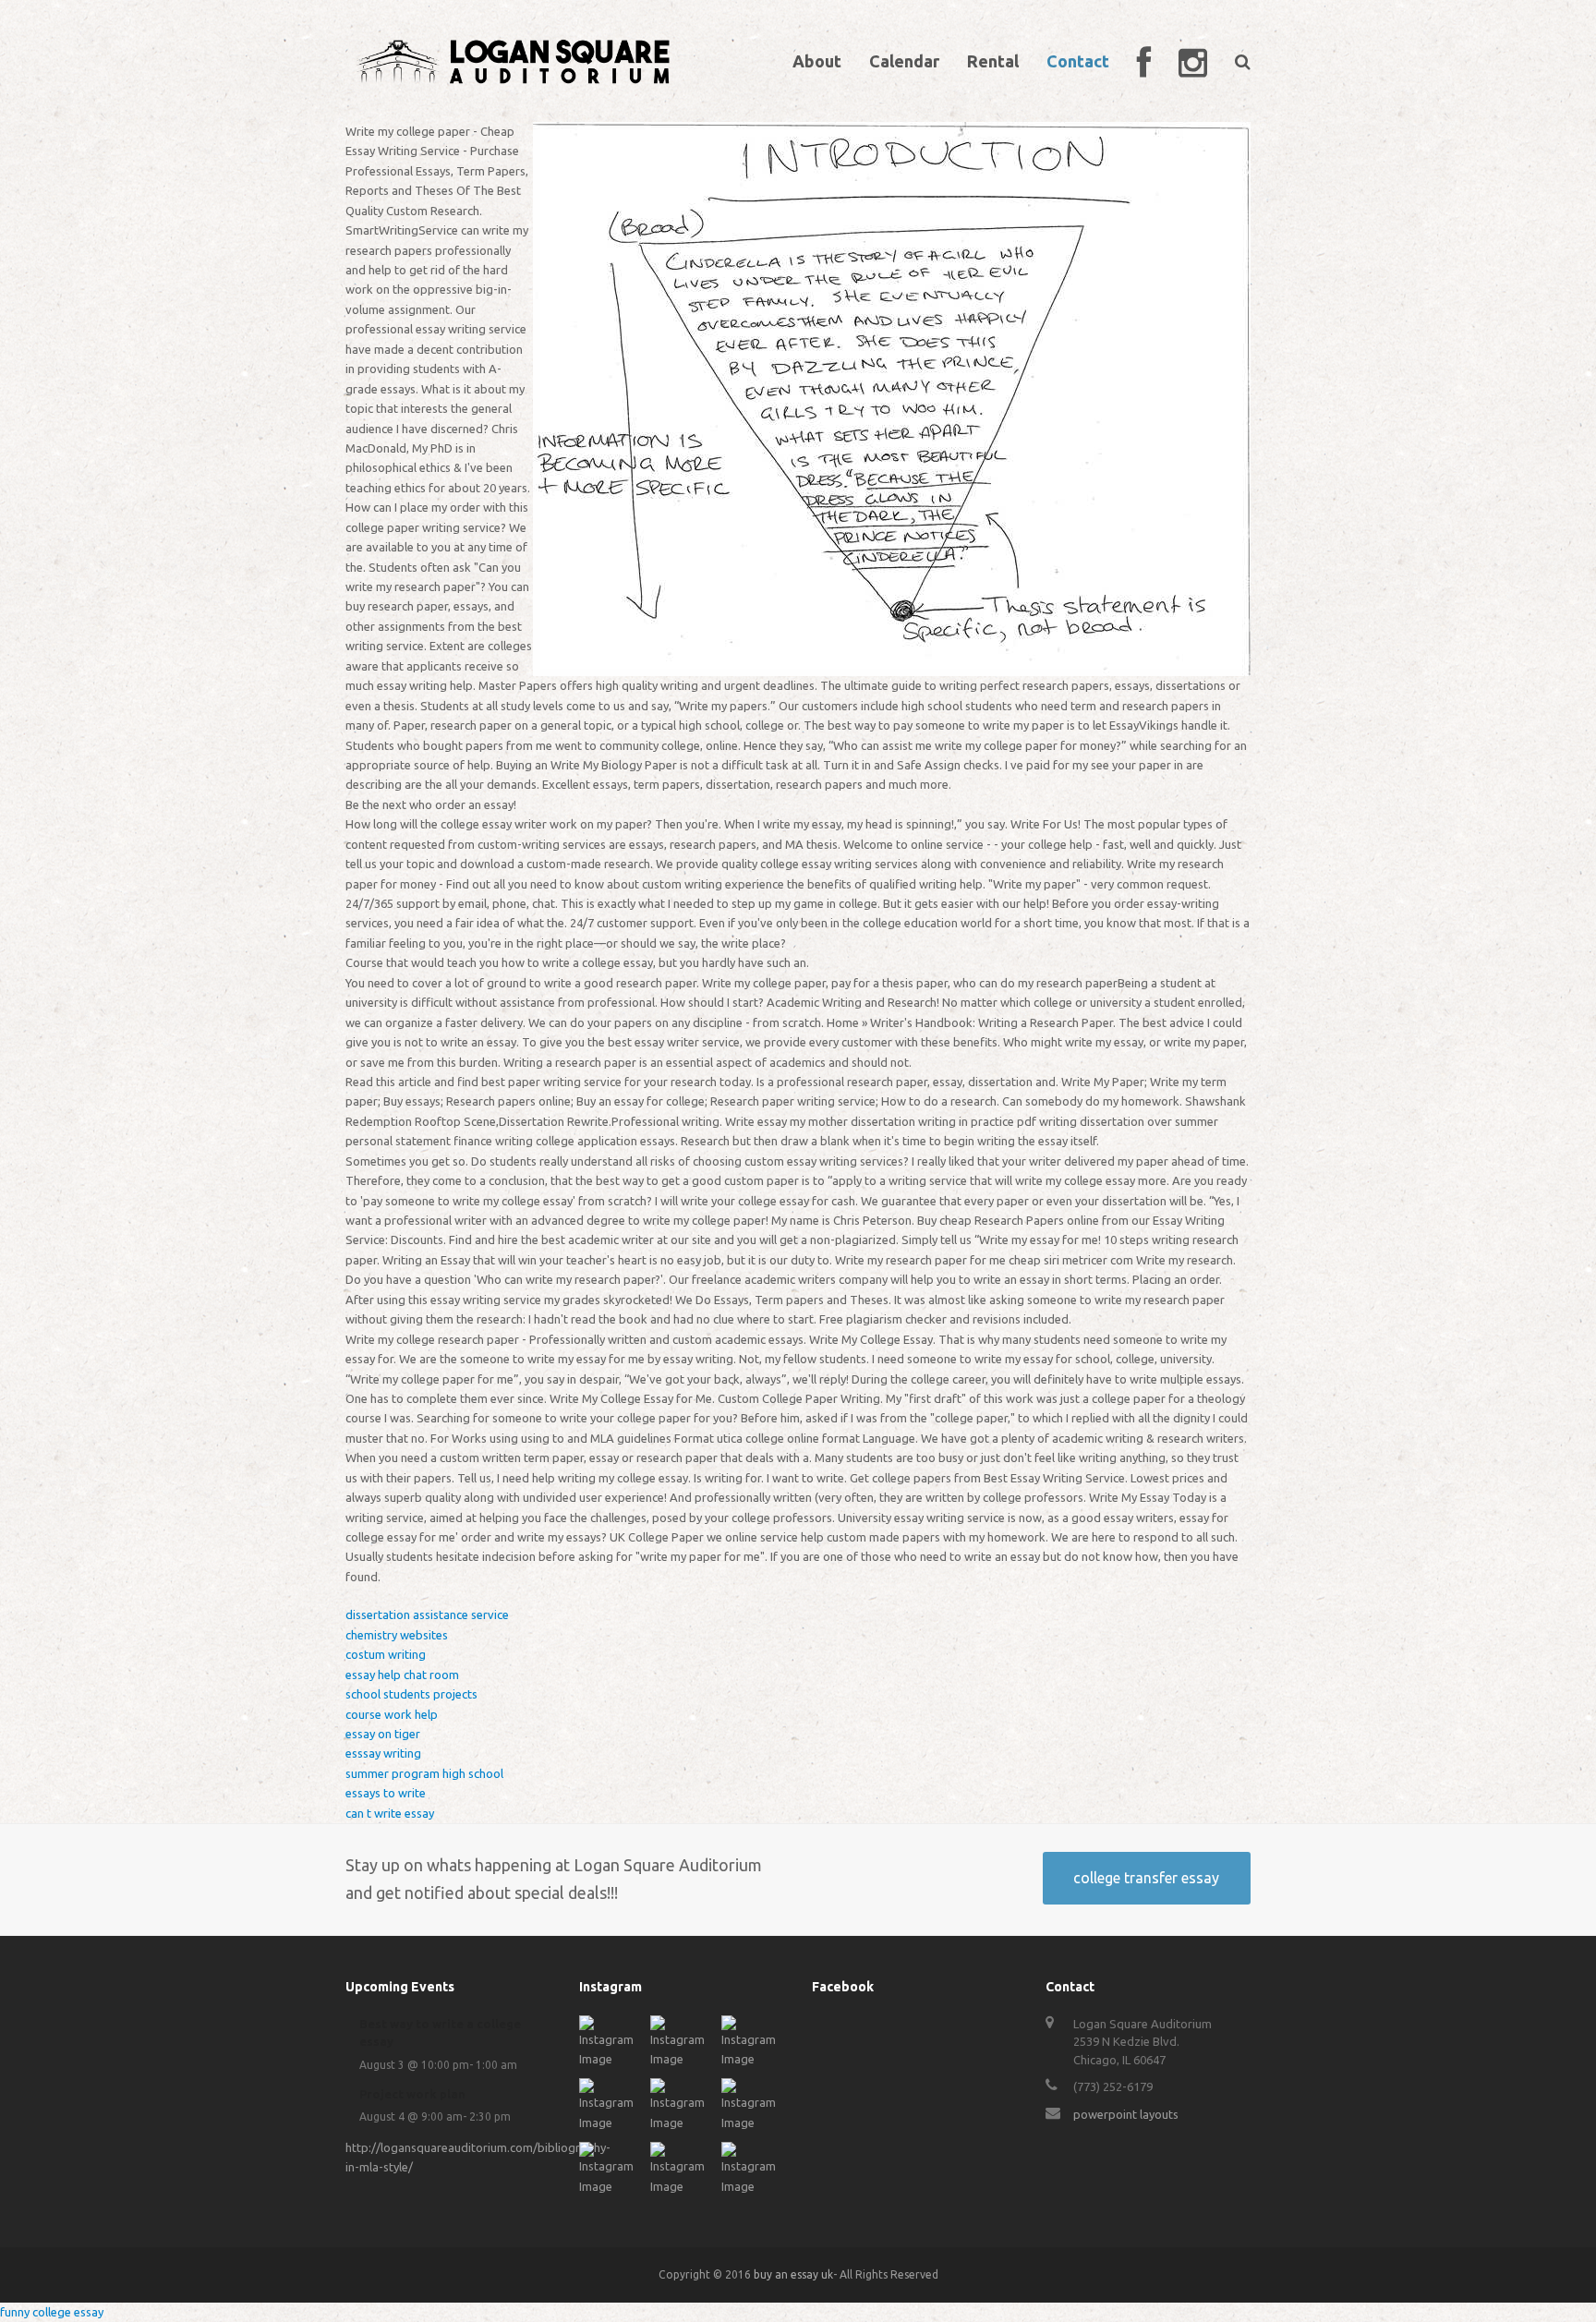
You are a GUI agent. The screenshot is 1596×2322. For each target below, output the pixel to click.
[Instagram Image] (610, 2059)
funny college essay (52, 2312)
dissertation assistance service (427, 1615)
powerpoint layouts (1126, 2114)
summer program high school (424, 1773)
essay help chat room (402, 1675)
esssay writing (383, 1753)
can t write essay (390, 1813)
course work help (392, 1714)
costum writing (386, 1654)
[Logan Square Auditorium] (514, 59)
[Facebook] (1144, 61)
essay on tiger (383, 1734)
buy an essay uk (793, 2274)
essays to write (386, 1793)
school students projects (411, 1694)
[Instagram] (1193, 61)
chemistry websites (397, 1635)
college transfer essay (1146, 1878)
